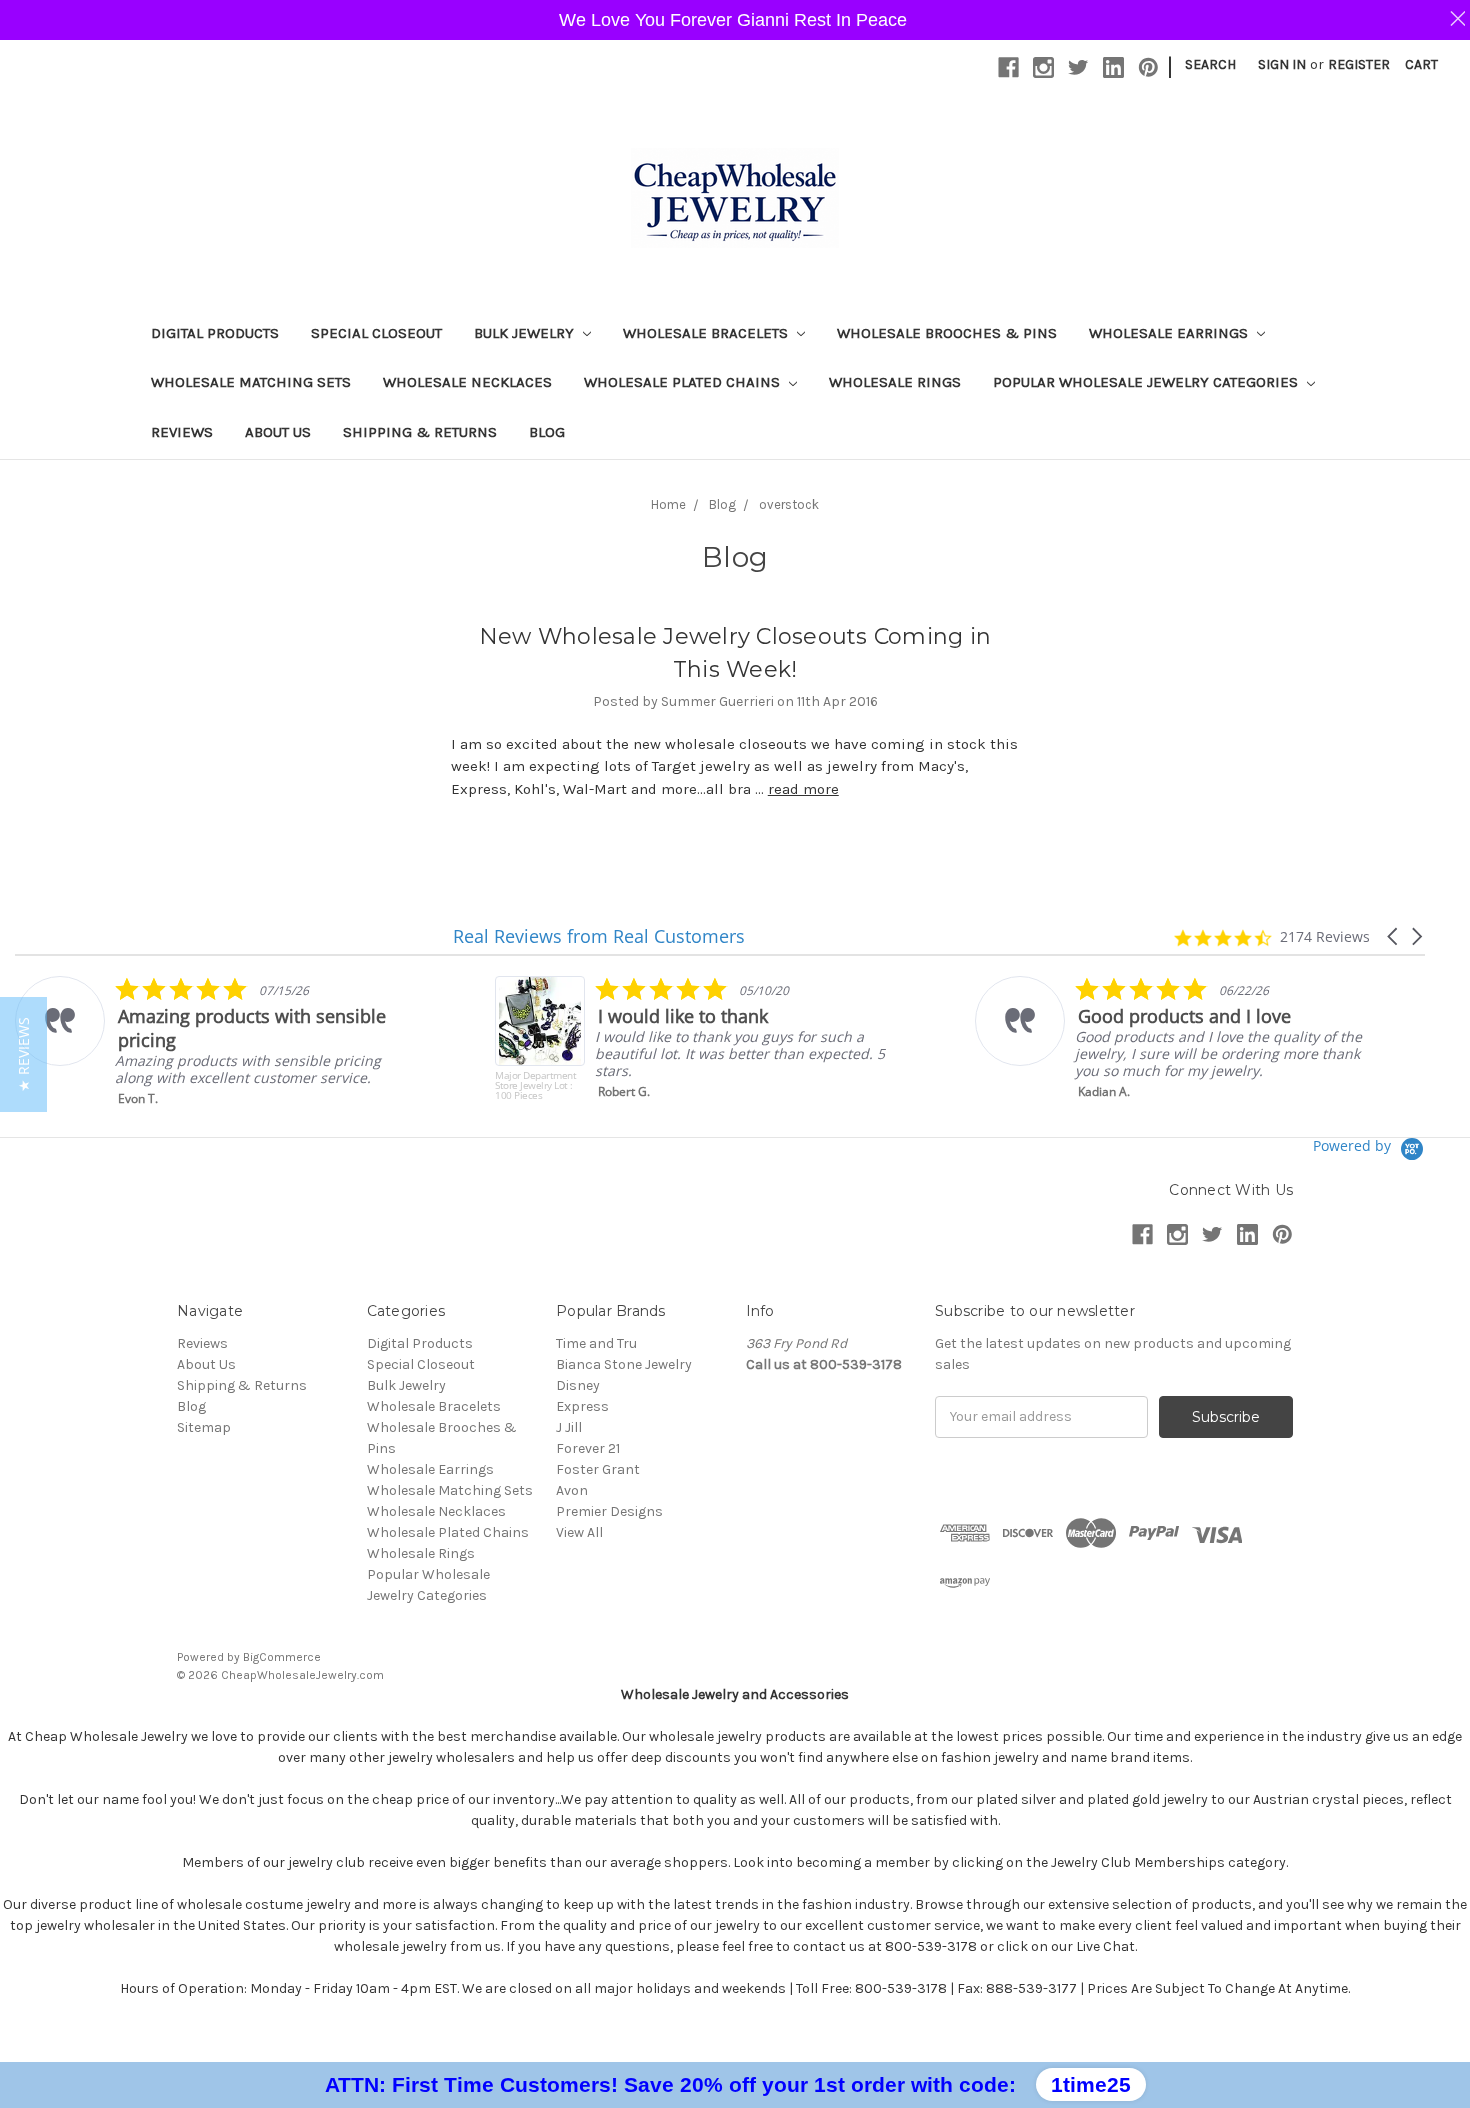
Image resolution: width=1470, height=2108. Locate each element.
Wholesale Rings (895, 382)
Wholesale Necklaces (467, 382)
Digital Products (215, 333)
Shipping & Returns (420, 432)
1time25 (1091, 2084)
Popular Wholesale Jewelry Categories (1147, 382)
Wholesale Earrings (1170, 333)
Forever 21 (588, 1448)
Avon (572, 1490)
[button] (1394, 936)
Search (1210, 64)
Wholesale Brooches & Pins (947, 333)
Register (1359, 64)
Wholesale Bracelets (707, 333)
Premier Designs (609, 1511)
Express (582, 1406)
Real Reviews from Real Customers (599, 936)
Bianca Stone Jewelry (624, 1364)
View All (579, 1532)
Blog (547, 432)
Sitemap (204, 1427)
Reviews (182, 432)
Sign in (1282, 64)
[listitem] (216, 1041)
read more (803, 789)
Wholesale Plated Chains (684, 382)
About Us (278, 432)
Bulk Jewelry (526, 333)
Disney (578, 1385)
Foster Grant (598, 1469)
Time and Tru (596, 1343)
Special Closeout (376, 333)
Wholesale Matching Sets (251, 382)
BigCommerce (282, 1657)
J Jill (569, 1427)
